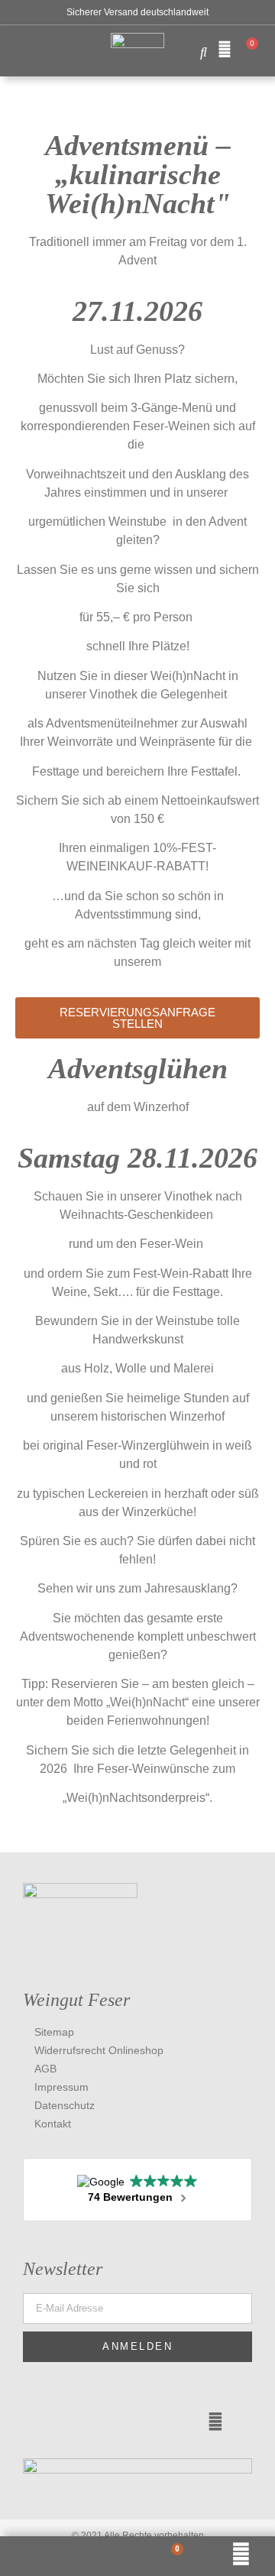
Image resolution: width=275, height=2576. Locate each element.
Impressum (61, 2087)
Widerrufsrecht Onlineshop (99, 2050)
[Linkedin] (87, 2422)
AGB (45, 2069)
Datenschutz (65, 2105)
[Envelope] (215, 2422)
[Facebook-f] (44, 2422)
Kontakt (53, 2124)
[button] (22, 48)
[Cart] (247, 50)
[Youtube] (173, 2422)
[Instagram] (130, 2422)
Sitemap (54, 2032)
